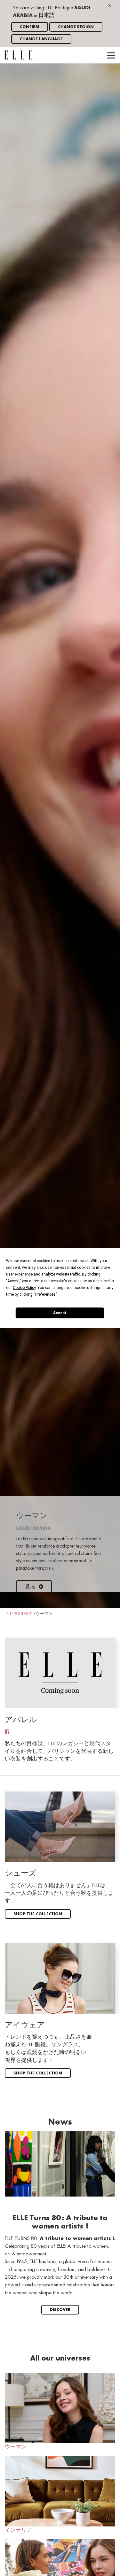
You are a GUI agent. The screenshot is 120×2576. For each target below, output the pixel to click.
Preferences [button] (45, 1294)
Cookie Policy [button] (24, 1288)
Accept (60, 1313)
